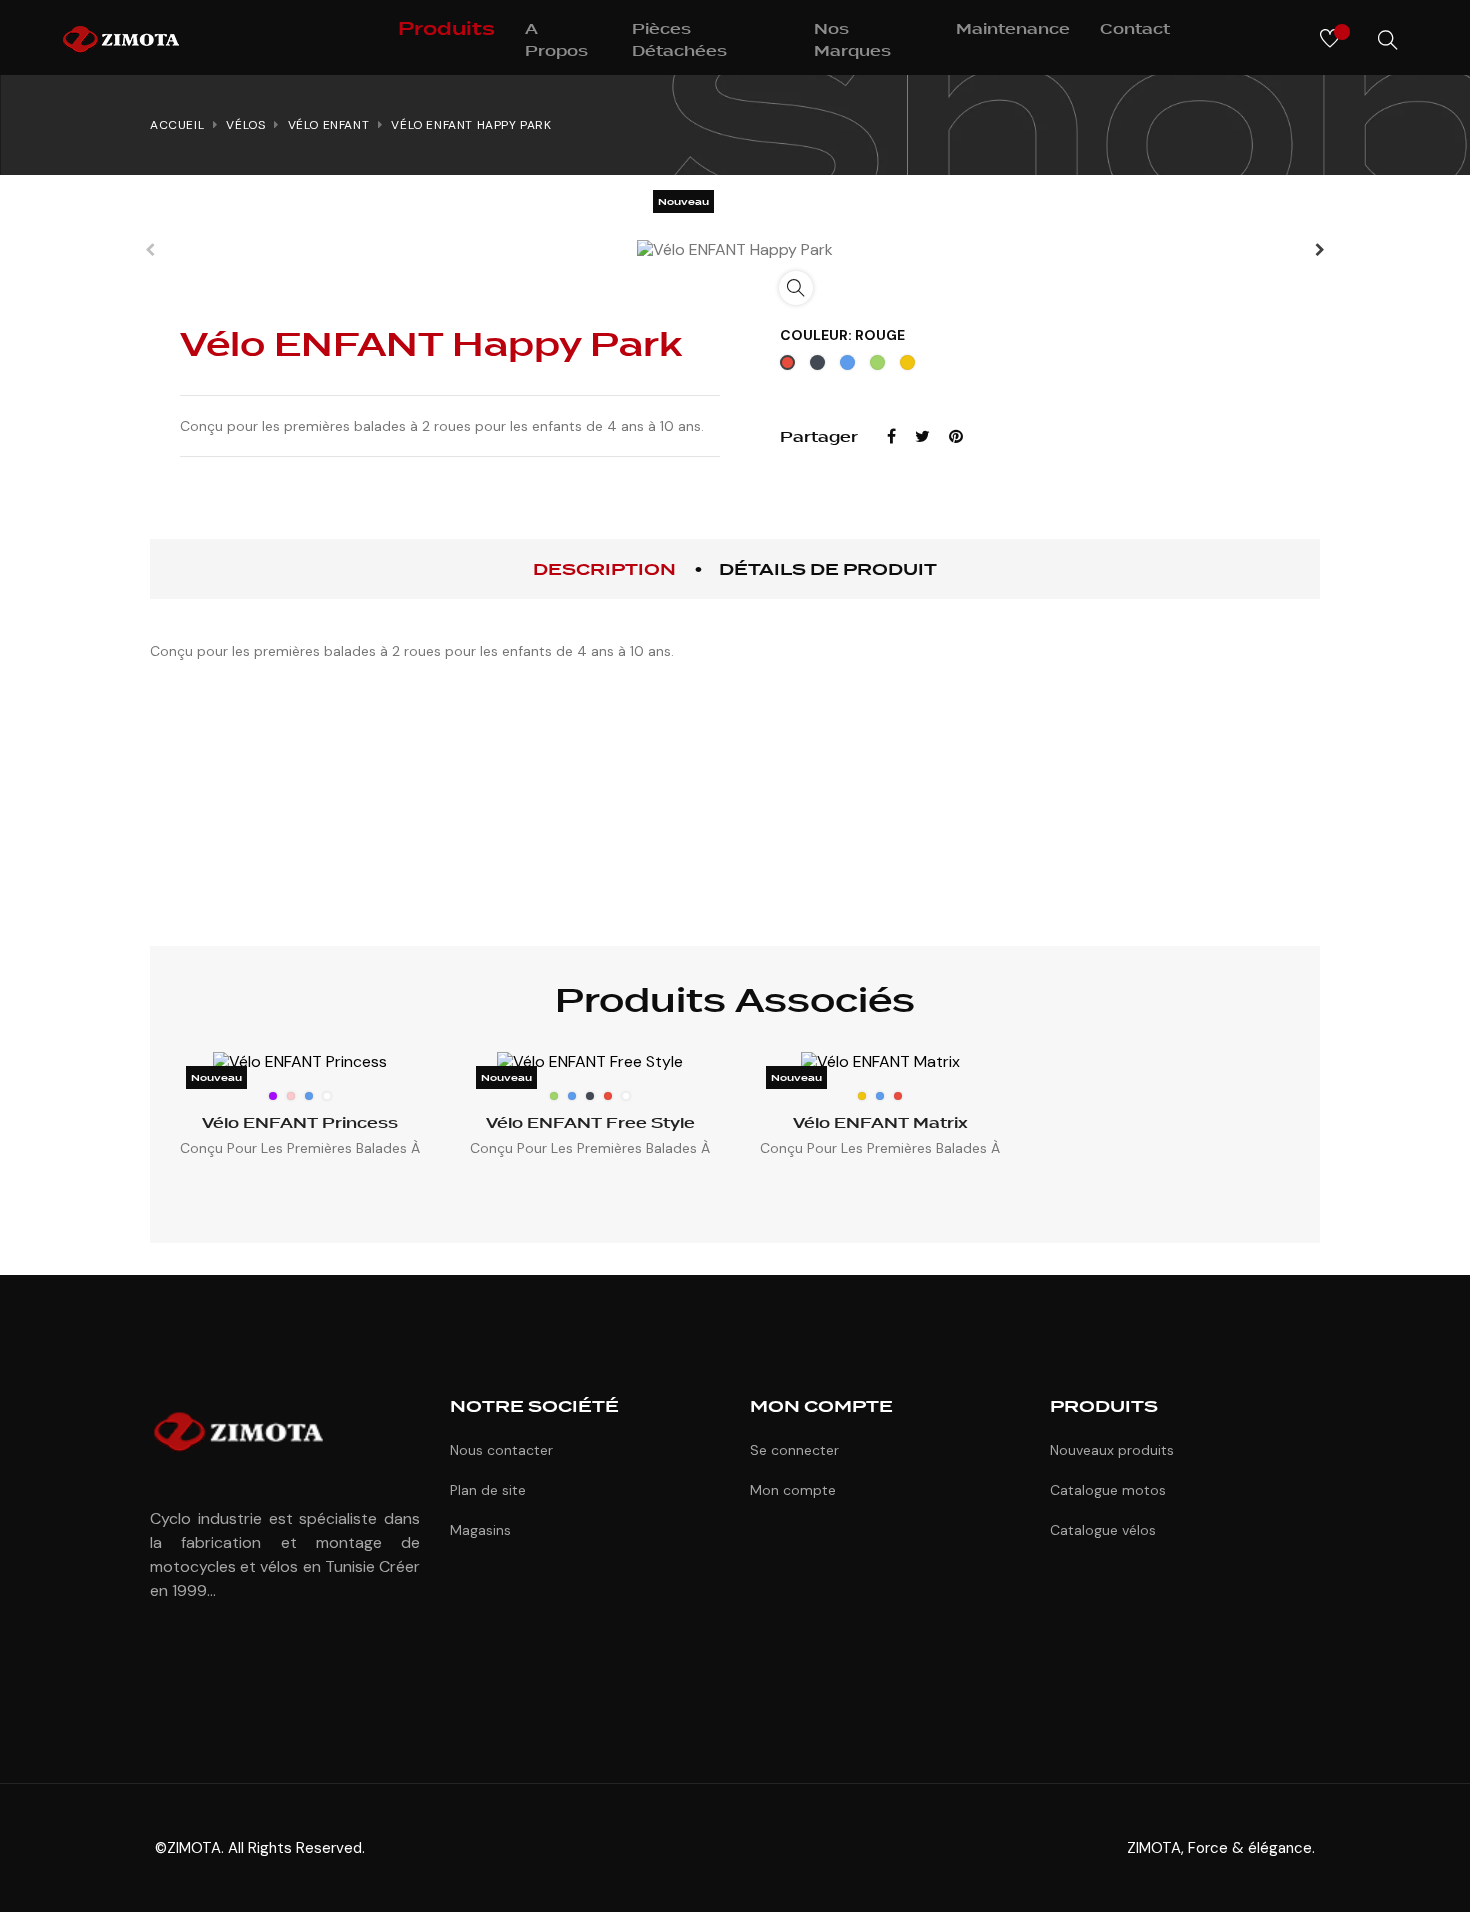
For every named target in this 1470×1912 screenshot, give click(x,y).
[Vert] (554, 1096)
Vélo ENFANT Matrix (880, 1123)
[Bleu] (309, 1096)
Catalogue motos (1108, 1490)
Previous (150, 250)
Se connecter (794, 1450)
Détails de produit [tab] (828, 569)
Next (1320, 250)
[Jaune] (862, 1096)
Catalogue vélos (1103, 1530)
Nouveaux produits (1112, 1450)
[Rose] (291, 1096)
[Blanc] (327, 1096)
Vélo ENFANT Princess (300, 1123)
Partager (891, 436)
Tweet (922, 436)
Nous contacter (501, 1450)
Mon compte (793, 1490)
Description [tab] (604, 569)
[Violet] (273, 1096)
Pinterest (956, 436)
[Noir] (590, 1096)
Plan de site (488, 1490)
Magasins (480, 1530)
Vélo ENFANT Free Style (590, 1123)
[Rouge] (608, 1096)
